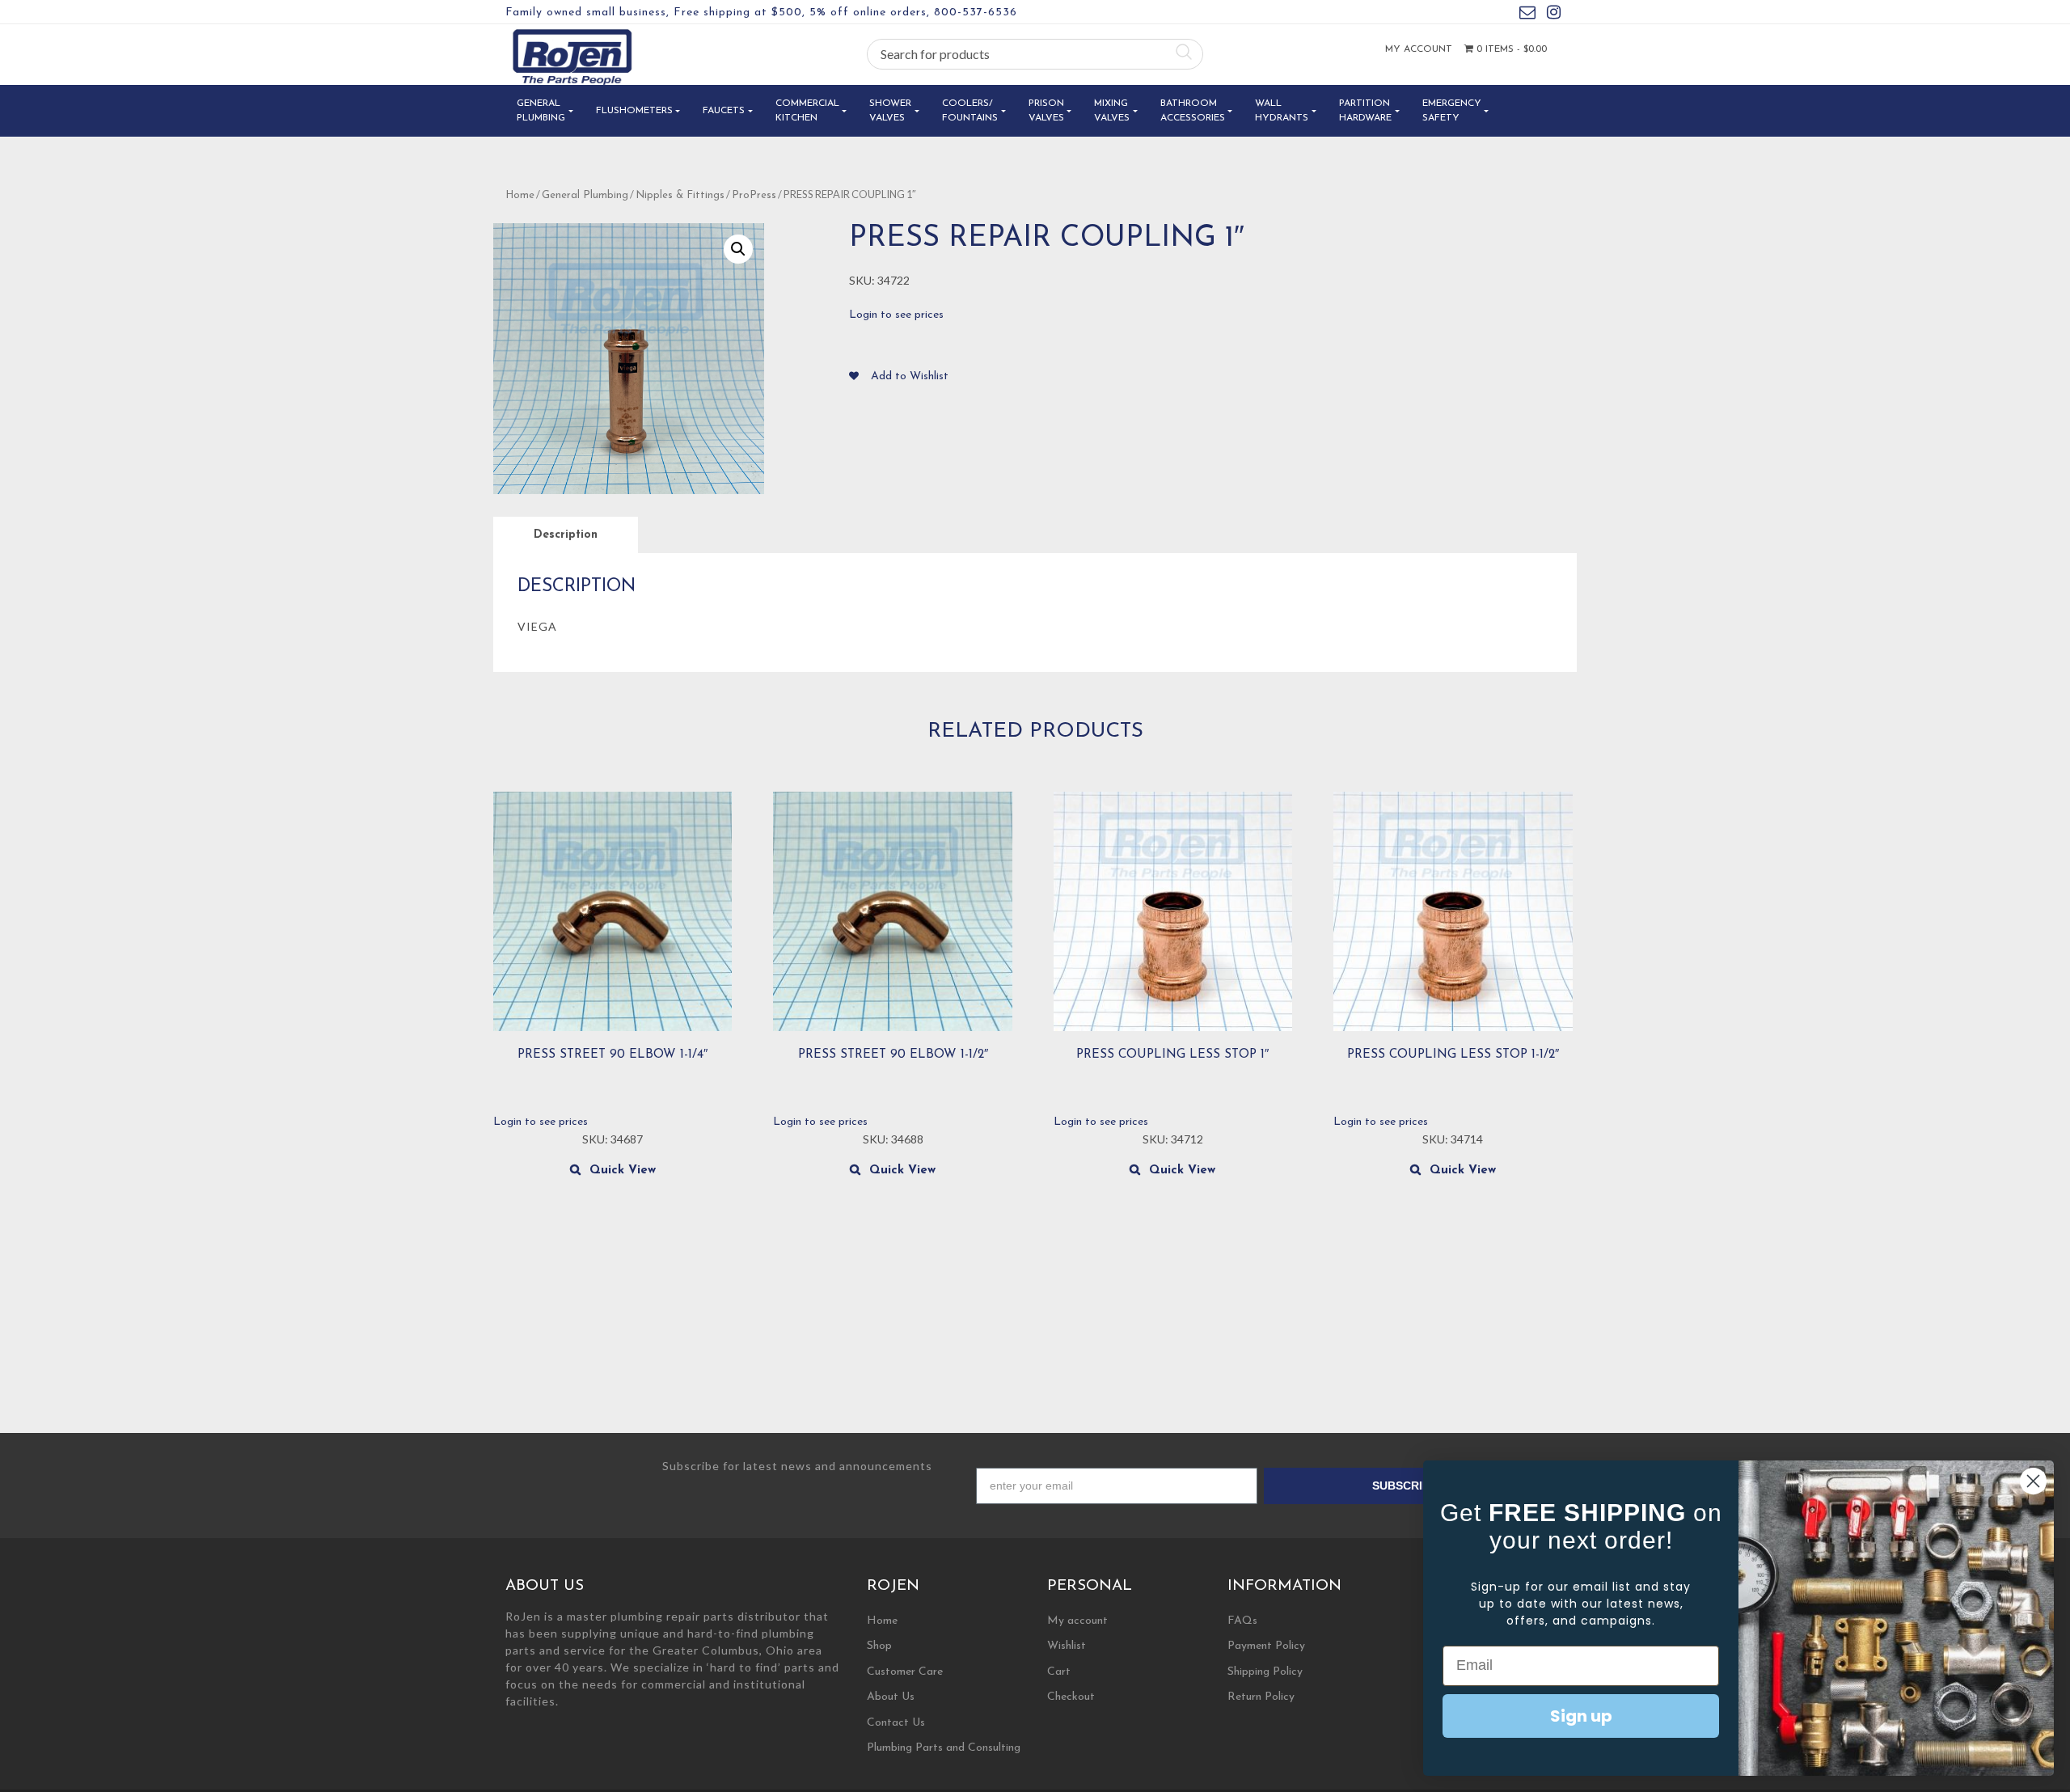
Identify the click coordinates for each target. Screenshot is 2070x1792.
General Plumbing (541, 111)
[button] (738, 249)
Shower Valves (890, 111)
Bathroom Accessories (1193, 111)
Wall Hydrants (1282, 111)
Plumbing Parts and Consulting (944, 1748)
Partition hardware (1365, 111)
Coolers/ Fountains (970, 111)
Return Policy (1261, 1697)
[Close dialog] (2033, 1481)
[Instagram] (1554, 15)
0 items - (1510, 49)
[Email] (1527, 15)
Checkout (1071, 1697)
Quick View (623, 1171)
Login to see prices (896, 315)
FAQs (1242, 1621)
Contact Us (896, 1723)
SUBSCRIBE (1405, 1486)
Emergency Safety (1452, 111)
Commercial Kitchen (807, 111)
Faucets (724, 111)
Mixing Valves (1112, 111)
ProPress (754, 195)
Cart (1059, 1672)
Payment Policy (1266, 1646)
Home (520, 195)
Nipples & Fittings (680, 195)
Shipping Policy (1265, 1672)
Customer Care (905, 1672)
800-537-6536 (976, 13)
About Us (891, 1697)
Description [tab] (566, 535)
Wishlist (1067, 1646)
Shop (879, 1646)
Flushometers (634, 111)
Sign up (1581, 1716)
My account (1419, 49)
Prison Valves (1046, 111)
